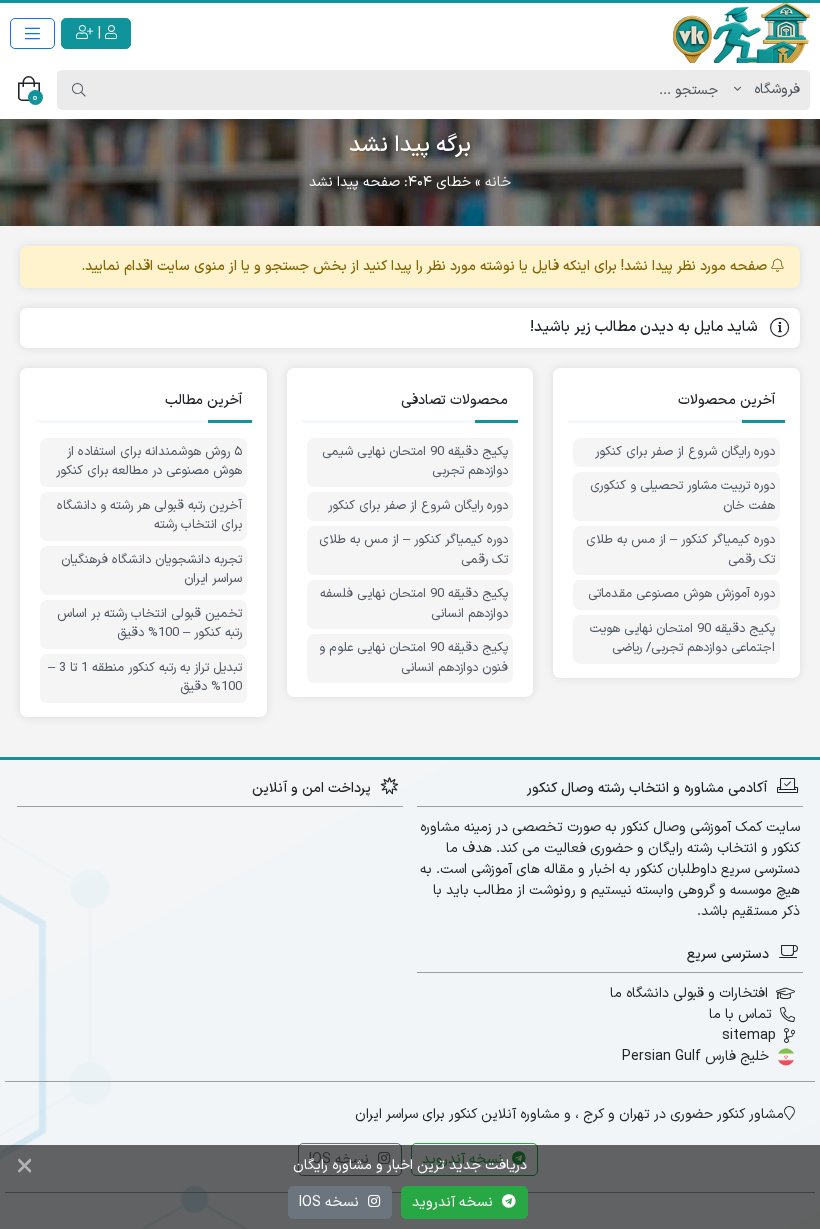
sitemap (749, 1035)
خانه (498, 182)
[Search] (79, 90)
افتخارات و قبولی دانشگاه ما (689, 993)
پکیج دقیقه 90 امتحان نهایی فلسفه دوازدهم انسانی (414, 604)
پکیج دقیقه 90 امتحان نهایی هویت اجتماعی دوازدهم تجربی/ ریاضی (682, 639)
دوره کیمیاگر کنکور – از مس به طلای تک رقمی (680, 550)
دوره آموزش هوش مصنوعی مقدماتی (681, 594)
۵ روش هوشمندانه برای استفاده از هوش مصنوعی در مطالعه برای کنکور (149, 462)
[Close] (24, 1167)
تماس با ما (740, 1014)
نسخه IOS (331, 1202)
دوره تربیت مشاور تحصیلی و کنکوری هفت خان (682, 496)
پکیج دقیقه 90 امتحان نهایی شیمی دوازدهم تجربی (415, 462)
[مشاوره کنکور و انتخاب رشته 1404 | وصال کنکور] (740, 33)
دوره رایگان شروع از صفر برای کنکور (685, 452)
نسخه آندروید (454, 1202)
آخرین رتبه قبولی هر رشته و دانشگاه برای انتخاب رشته (149, 516)
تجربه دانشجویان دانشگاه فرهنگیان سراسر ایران (151, 570)
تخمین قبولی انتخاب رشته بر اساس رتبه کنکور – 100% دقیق (149, 624)
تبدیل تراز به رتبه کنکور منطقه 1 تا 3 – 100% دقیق (145, 678)
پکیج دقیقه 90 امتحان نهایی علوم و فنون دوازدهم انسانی (413, 658)
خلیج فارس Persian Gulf (695, 1056)
